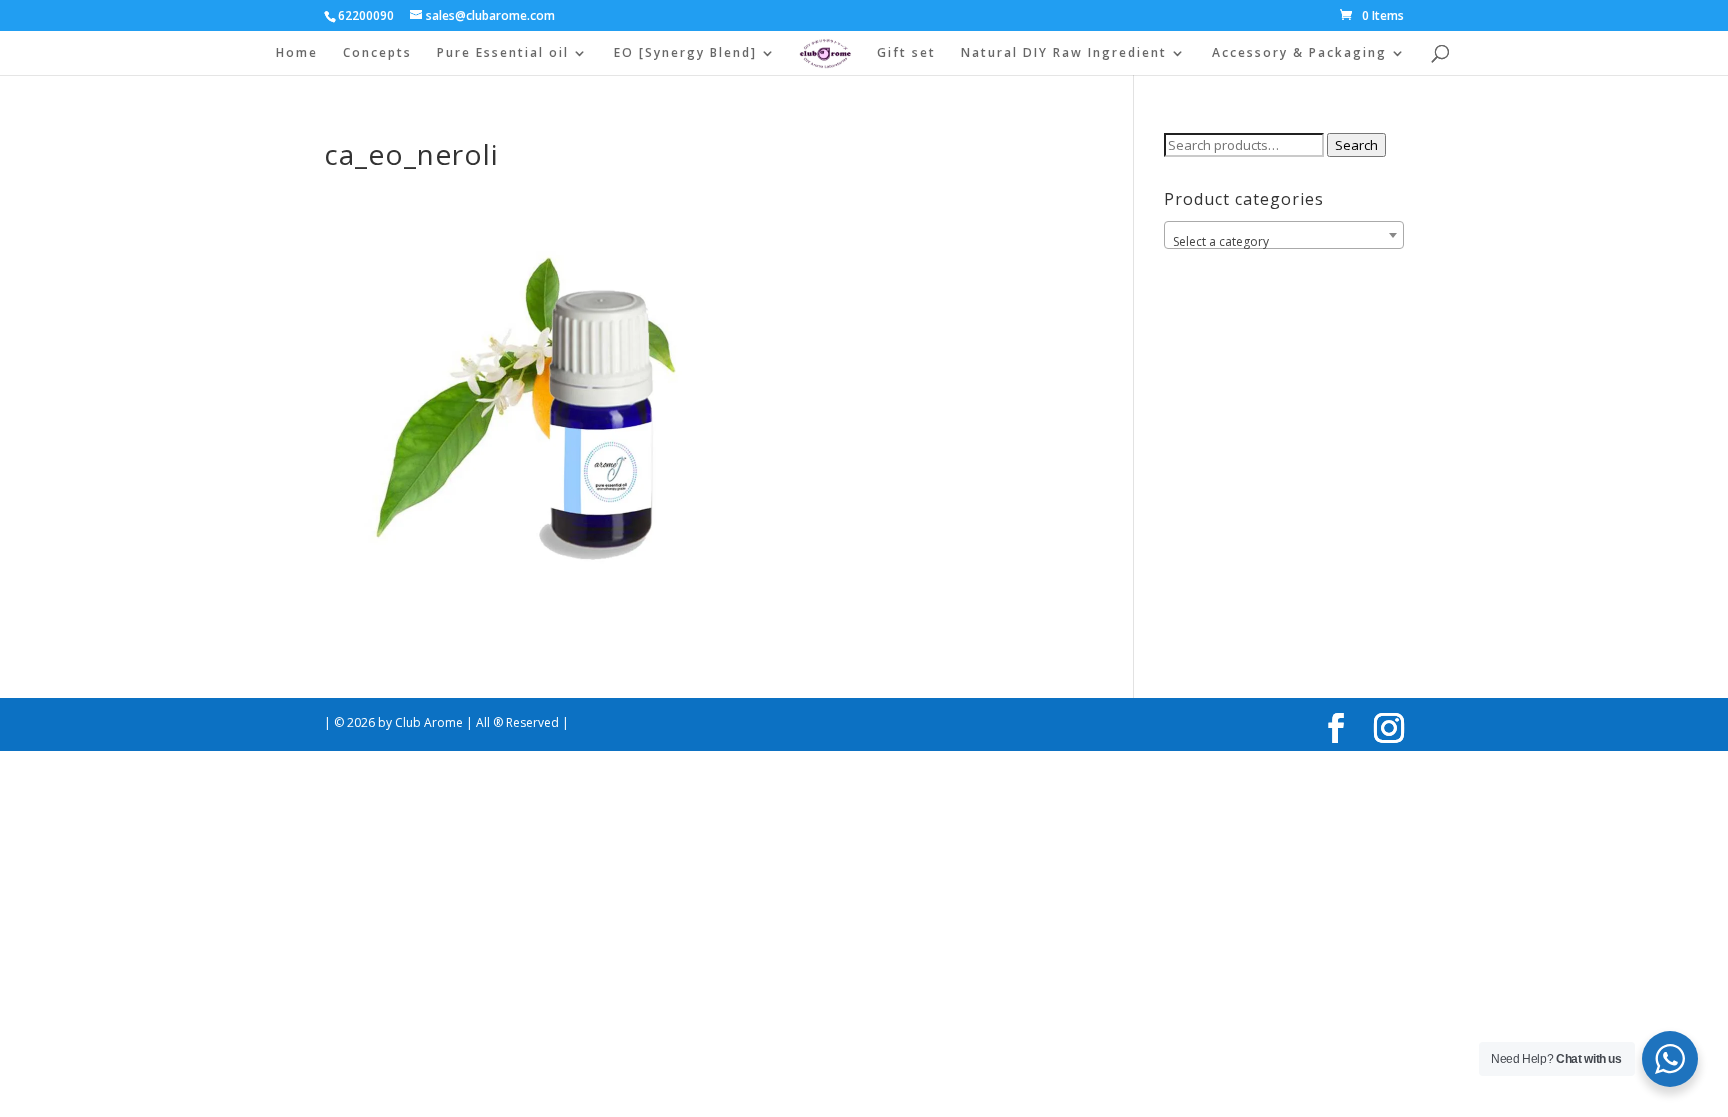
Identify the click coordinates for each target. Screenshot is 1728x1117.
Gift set (906, 53)
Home (297, 53)
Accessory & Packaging (1299, 53)
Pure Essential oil (503, 53)
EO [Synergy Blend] (685, 53)
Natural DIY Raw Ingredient (1064, 53)
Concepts (377, 53)
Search (1356, 145)
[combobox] (1284, 235)
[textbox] (1284, 242)
